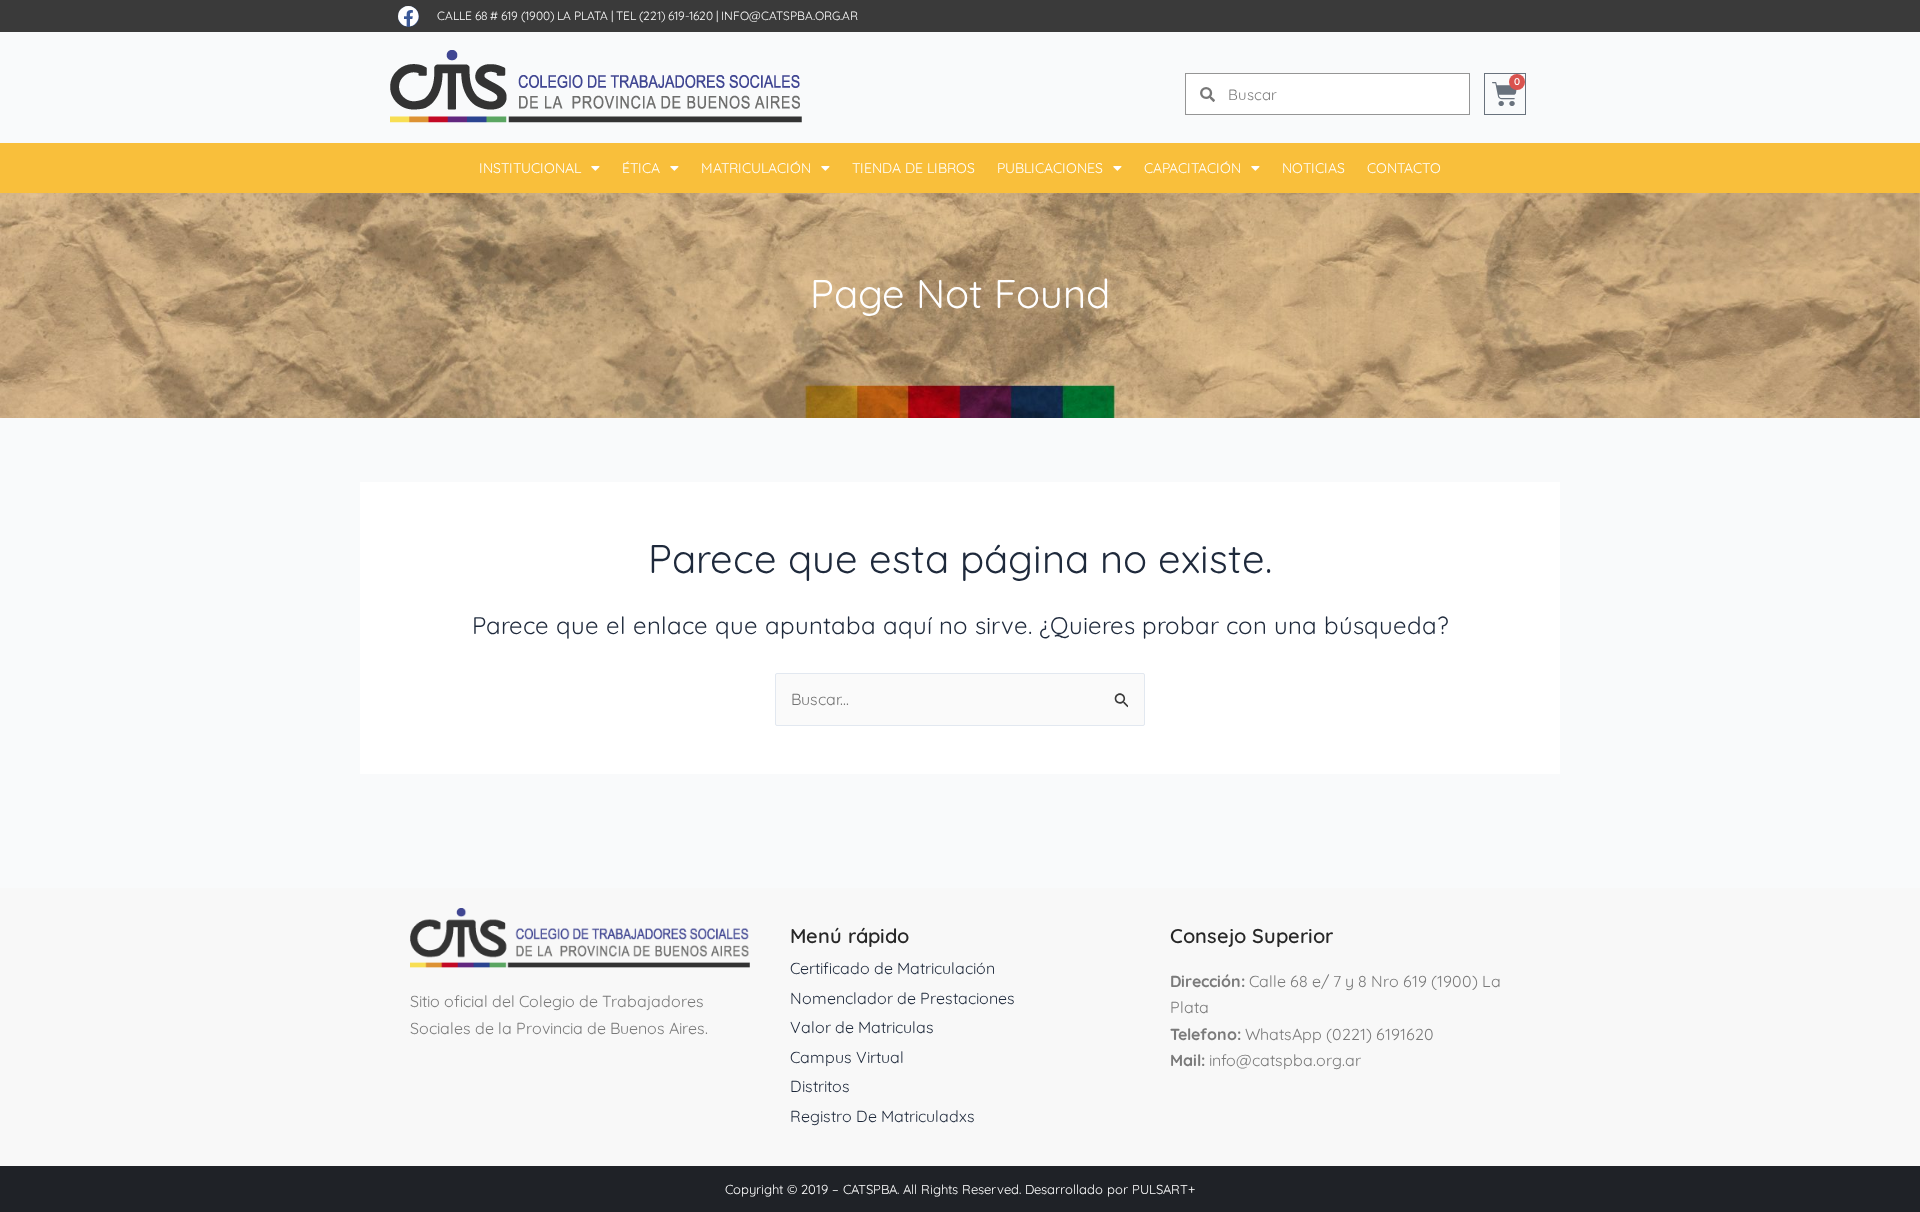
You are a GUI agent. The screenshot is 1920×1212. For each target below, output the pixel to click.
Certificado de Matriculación (892, 968)
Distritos (820, 1086)
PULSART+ (1163, 1189)
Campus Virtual (847, 1057)
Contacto (1404, 168)
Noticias (1313, 168)
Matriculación (756, 168)
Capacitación (1192, 168)
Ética (641, 168)
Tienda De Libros (913, 168)
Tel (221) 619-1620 (664, 15)
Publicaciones (1050, 168)
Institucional (530, 168)
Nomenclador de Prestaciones (902, 998)
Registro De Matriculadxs (882, 1116)
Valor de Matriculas (862, 1027)
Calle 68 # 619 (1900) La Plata (522, 15)
